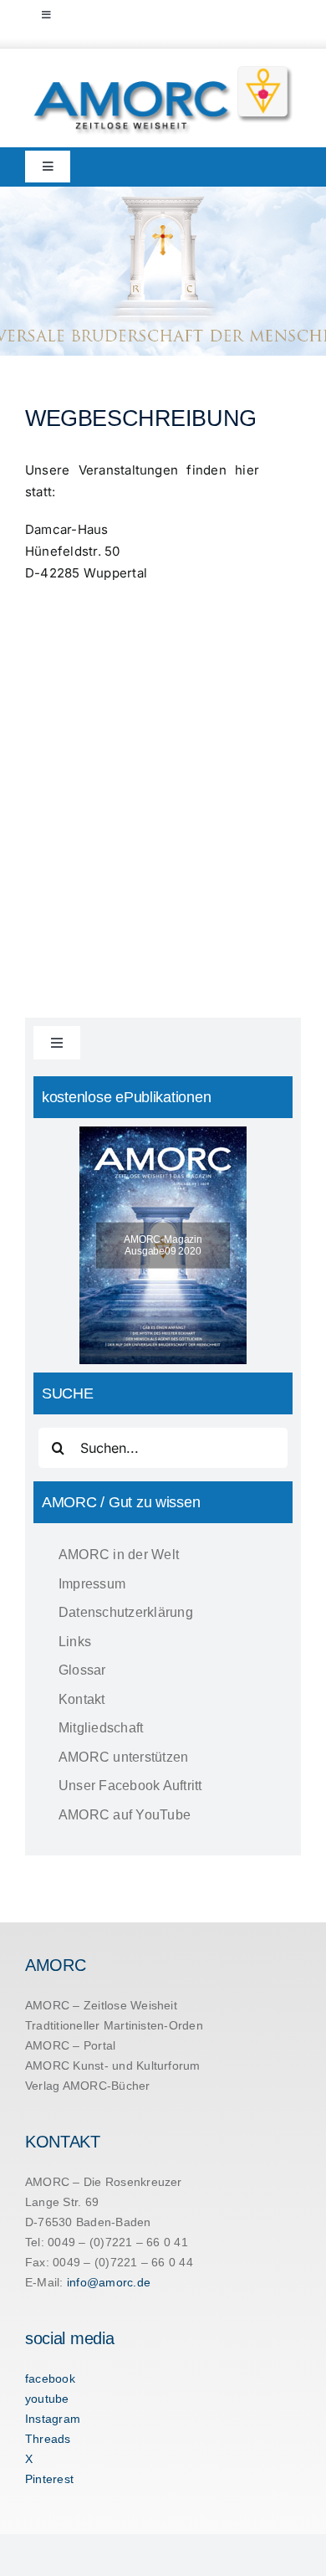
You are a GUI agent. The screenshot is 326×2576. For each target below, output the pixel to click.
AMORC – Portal (70, 2045)
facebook (50, 2378)
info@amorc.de (109, 2282)
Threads (48, 2439)
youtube (47, 2399)
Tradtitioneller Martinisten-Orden (114, 2025)
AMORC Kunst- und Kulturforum (113, 2065)
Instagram (53, 2419)
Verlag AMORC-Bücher (88, 2086)
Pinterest (49, 2479)
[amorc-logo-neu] (163, 69)
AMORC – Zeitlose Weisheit (101, 2005)
